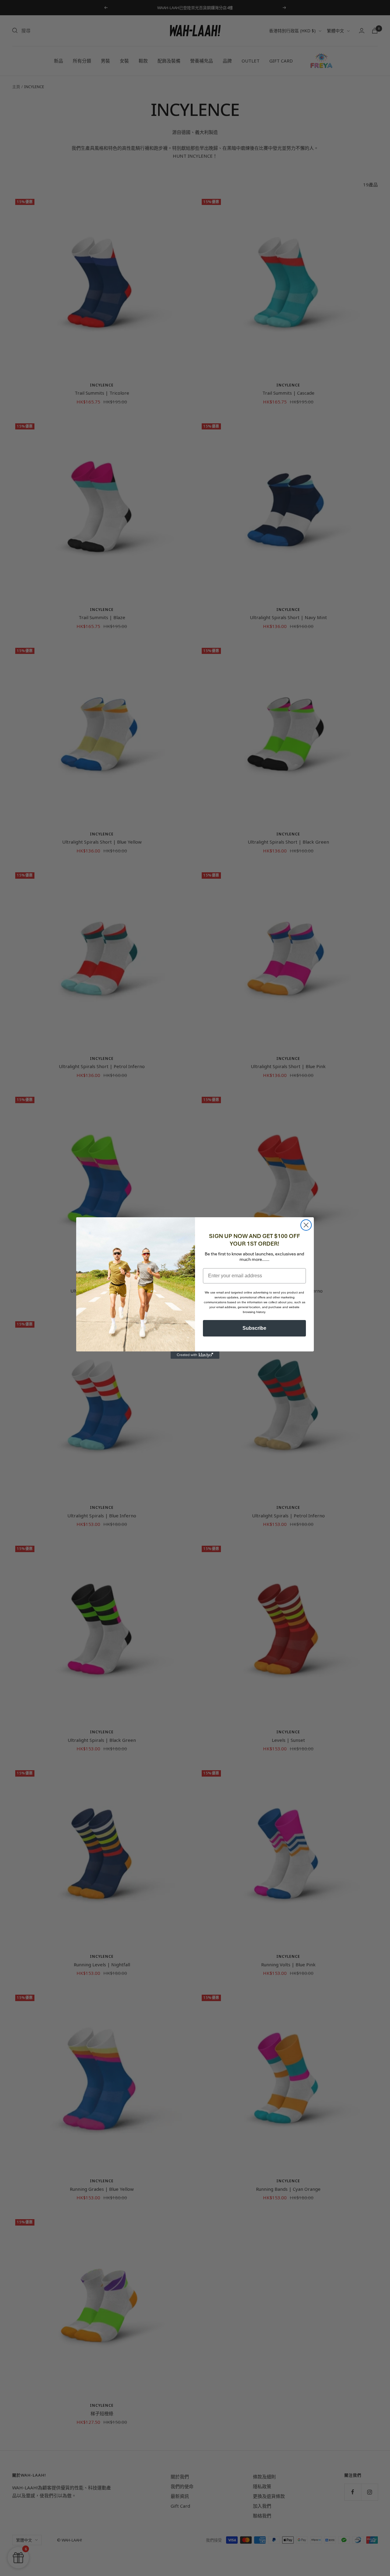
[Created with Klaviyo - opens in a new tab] (195, 1355)
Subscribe (254, 1328)
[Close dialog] (306, 1225)
